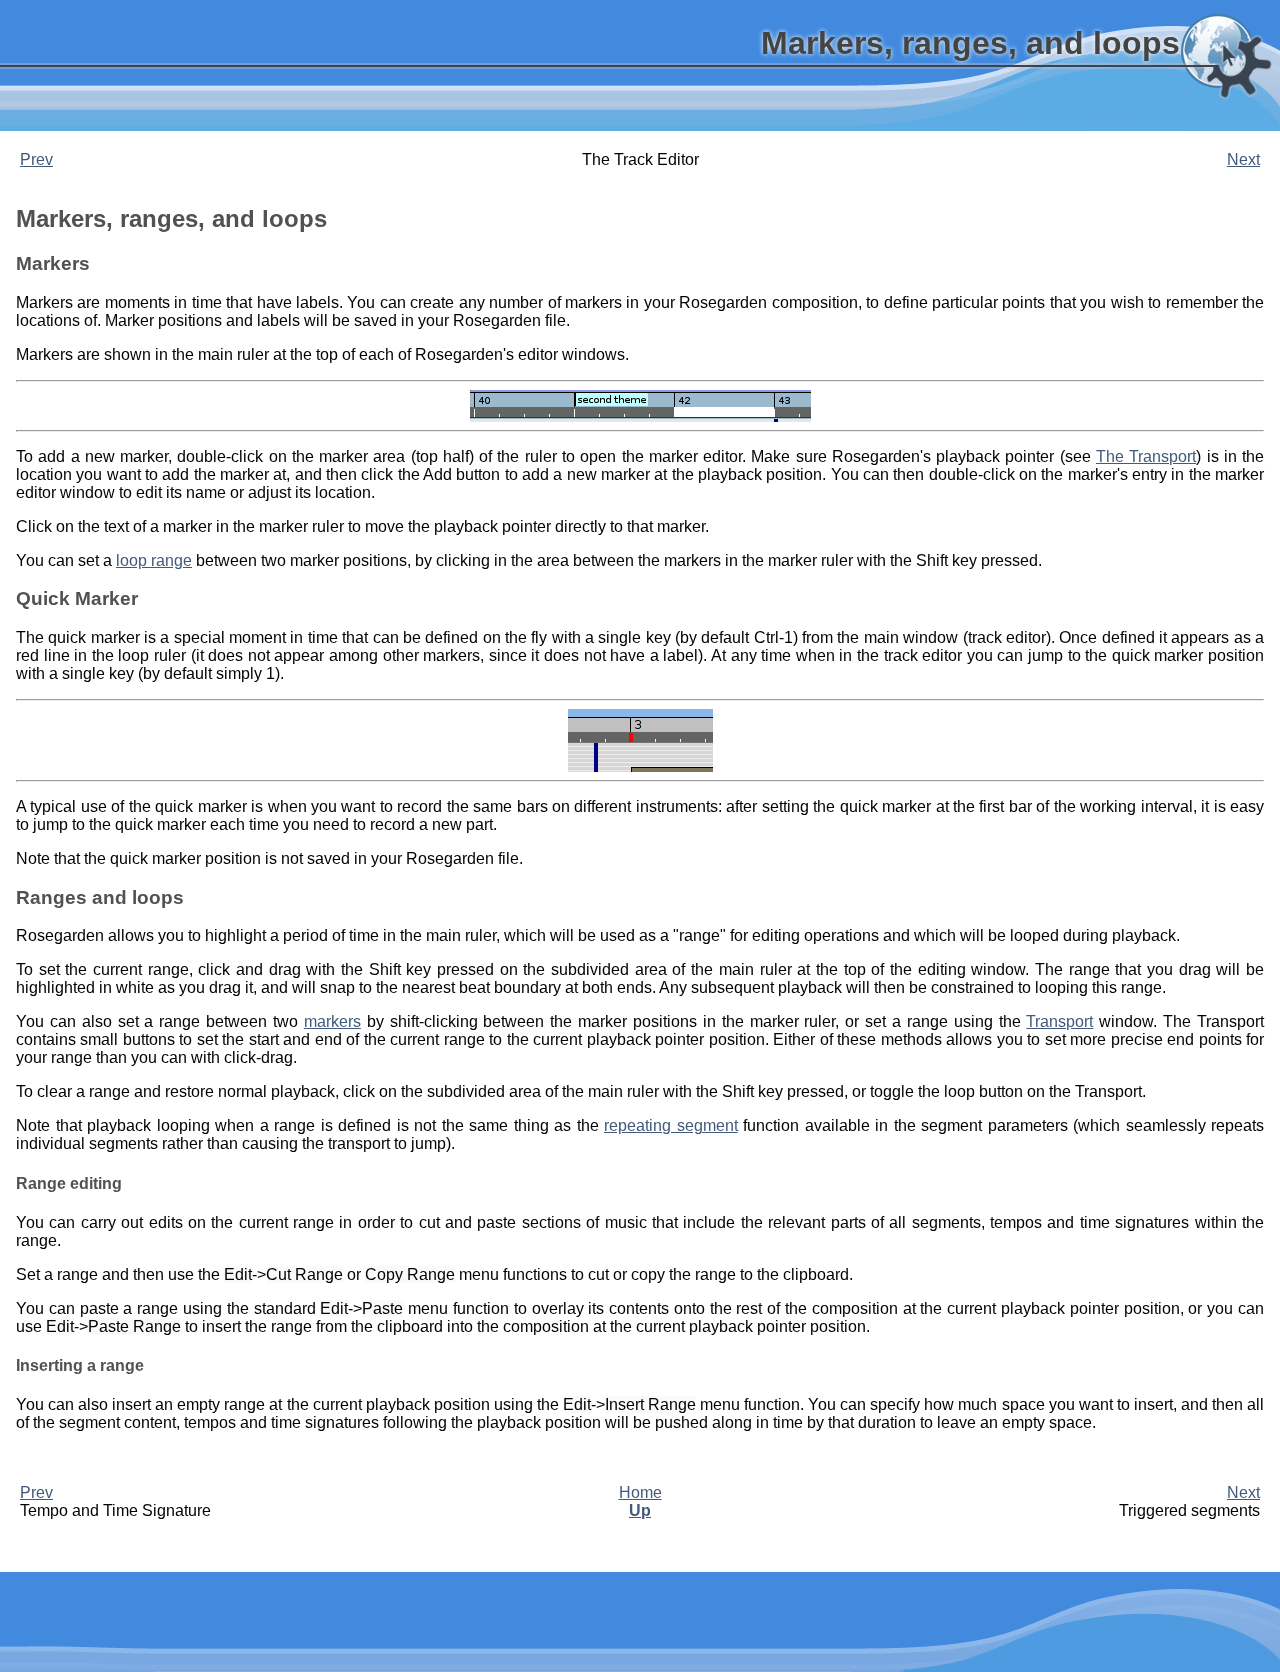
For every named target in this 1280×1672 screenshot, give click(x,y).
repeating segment (671, 1125)
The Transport (1146, 456)
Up (640, 1510)
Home (640, 1492)
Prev (36, 159)
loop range (154, 560)
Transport (1059, 1021)
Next (1243, 159)
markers (332, 1021)
